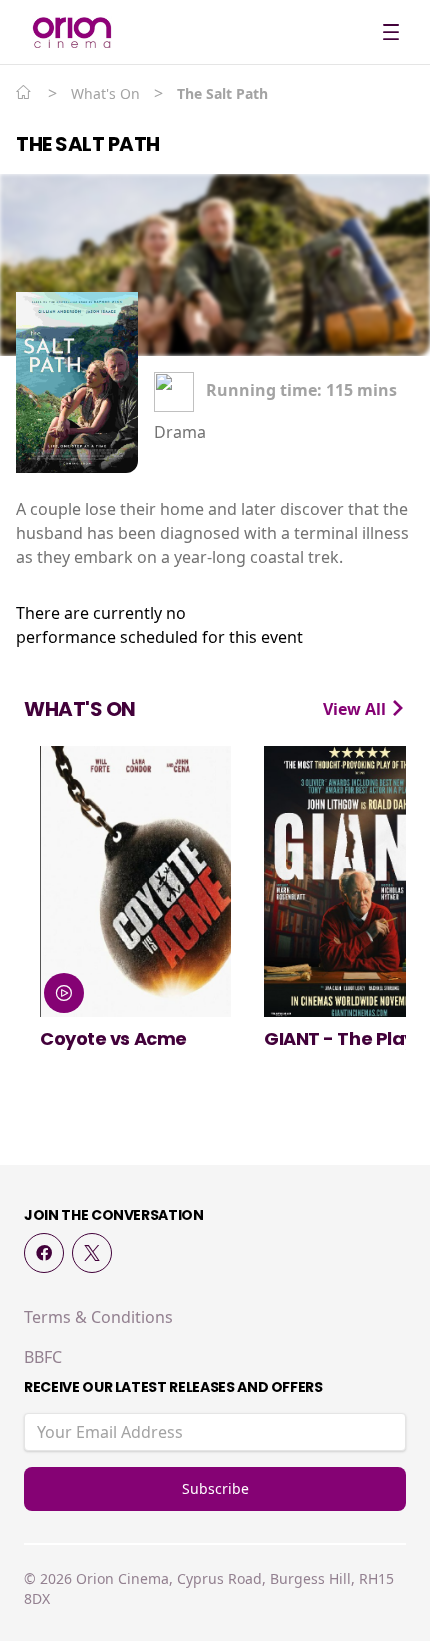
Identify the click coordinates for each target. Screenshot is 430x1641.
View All (356, 709)
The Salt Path (88, 144)
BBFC (43, 1357)
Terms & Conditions (98, 1317)
